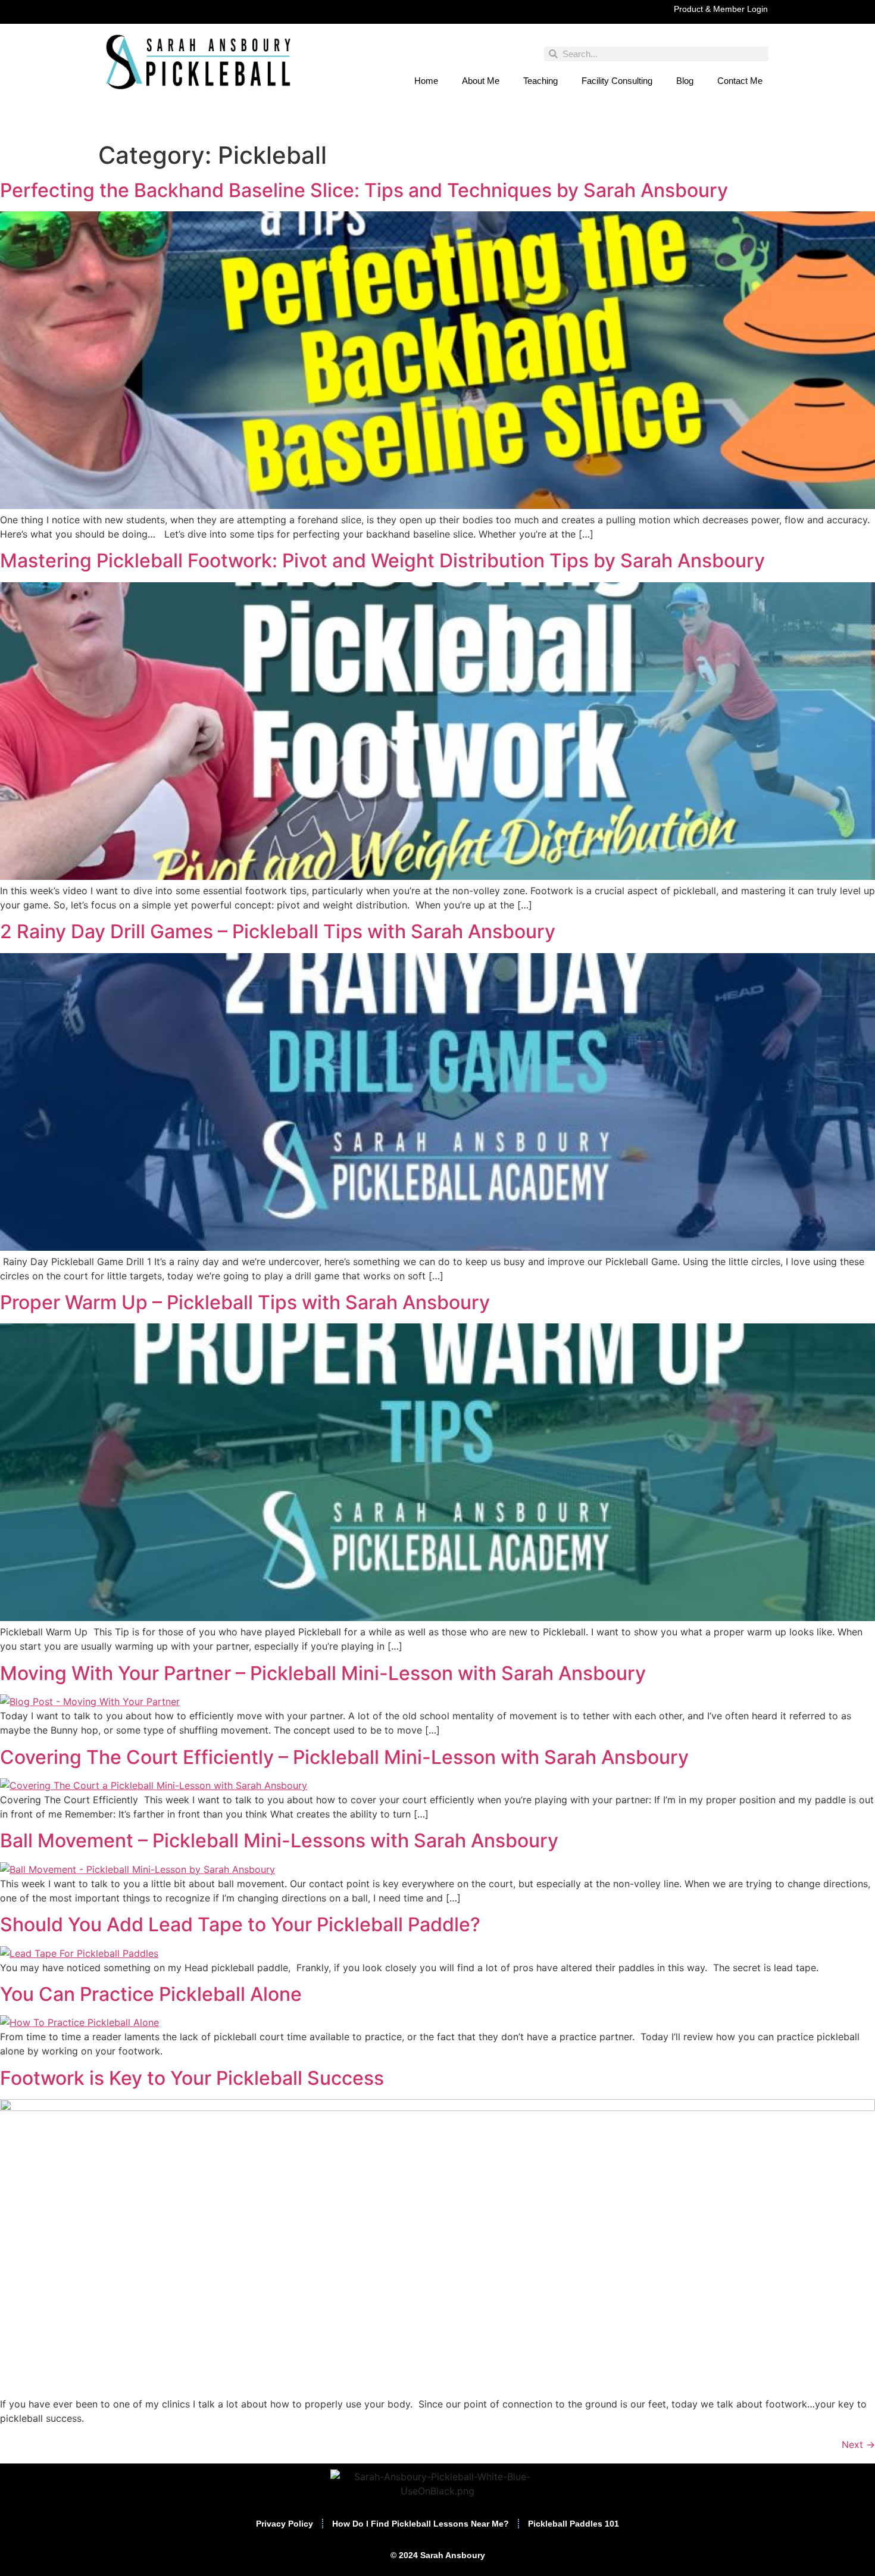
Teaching (540, 81)
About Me (481, 81)
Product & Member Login (721, 9)
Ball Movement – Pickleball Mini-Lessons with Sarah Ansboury (279, 1840)
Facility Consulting (617, 81)
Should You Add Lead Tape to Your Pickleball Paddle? (240, 1924)
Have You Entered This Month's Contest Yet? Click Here (437, 124)
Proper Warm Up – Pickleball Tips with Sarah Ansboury (245, 1302)
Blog (685, 81)
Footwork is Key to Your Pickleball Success (192, 2078)
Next (858, 2444)
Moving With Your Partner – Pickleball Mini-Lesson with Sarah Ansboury (323, 1673)
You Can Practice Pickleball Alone (151, 1994)
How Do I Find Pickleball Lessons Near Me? (421, 2524)
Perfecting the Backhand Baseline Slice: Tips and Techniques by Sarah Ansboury (364, 190)
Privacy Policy (285, 2524)
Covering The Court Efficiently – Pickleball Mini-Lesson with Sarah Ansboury (344, 1757)
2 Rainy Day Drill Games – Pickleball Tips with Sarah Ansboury (278, 931)
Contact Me (740, 81)
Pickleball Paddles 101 (574, 2524)
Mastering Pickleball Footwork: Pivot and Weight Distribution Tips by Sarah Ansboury (382, 561)
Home (426, 81)
